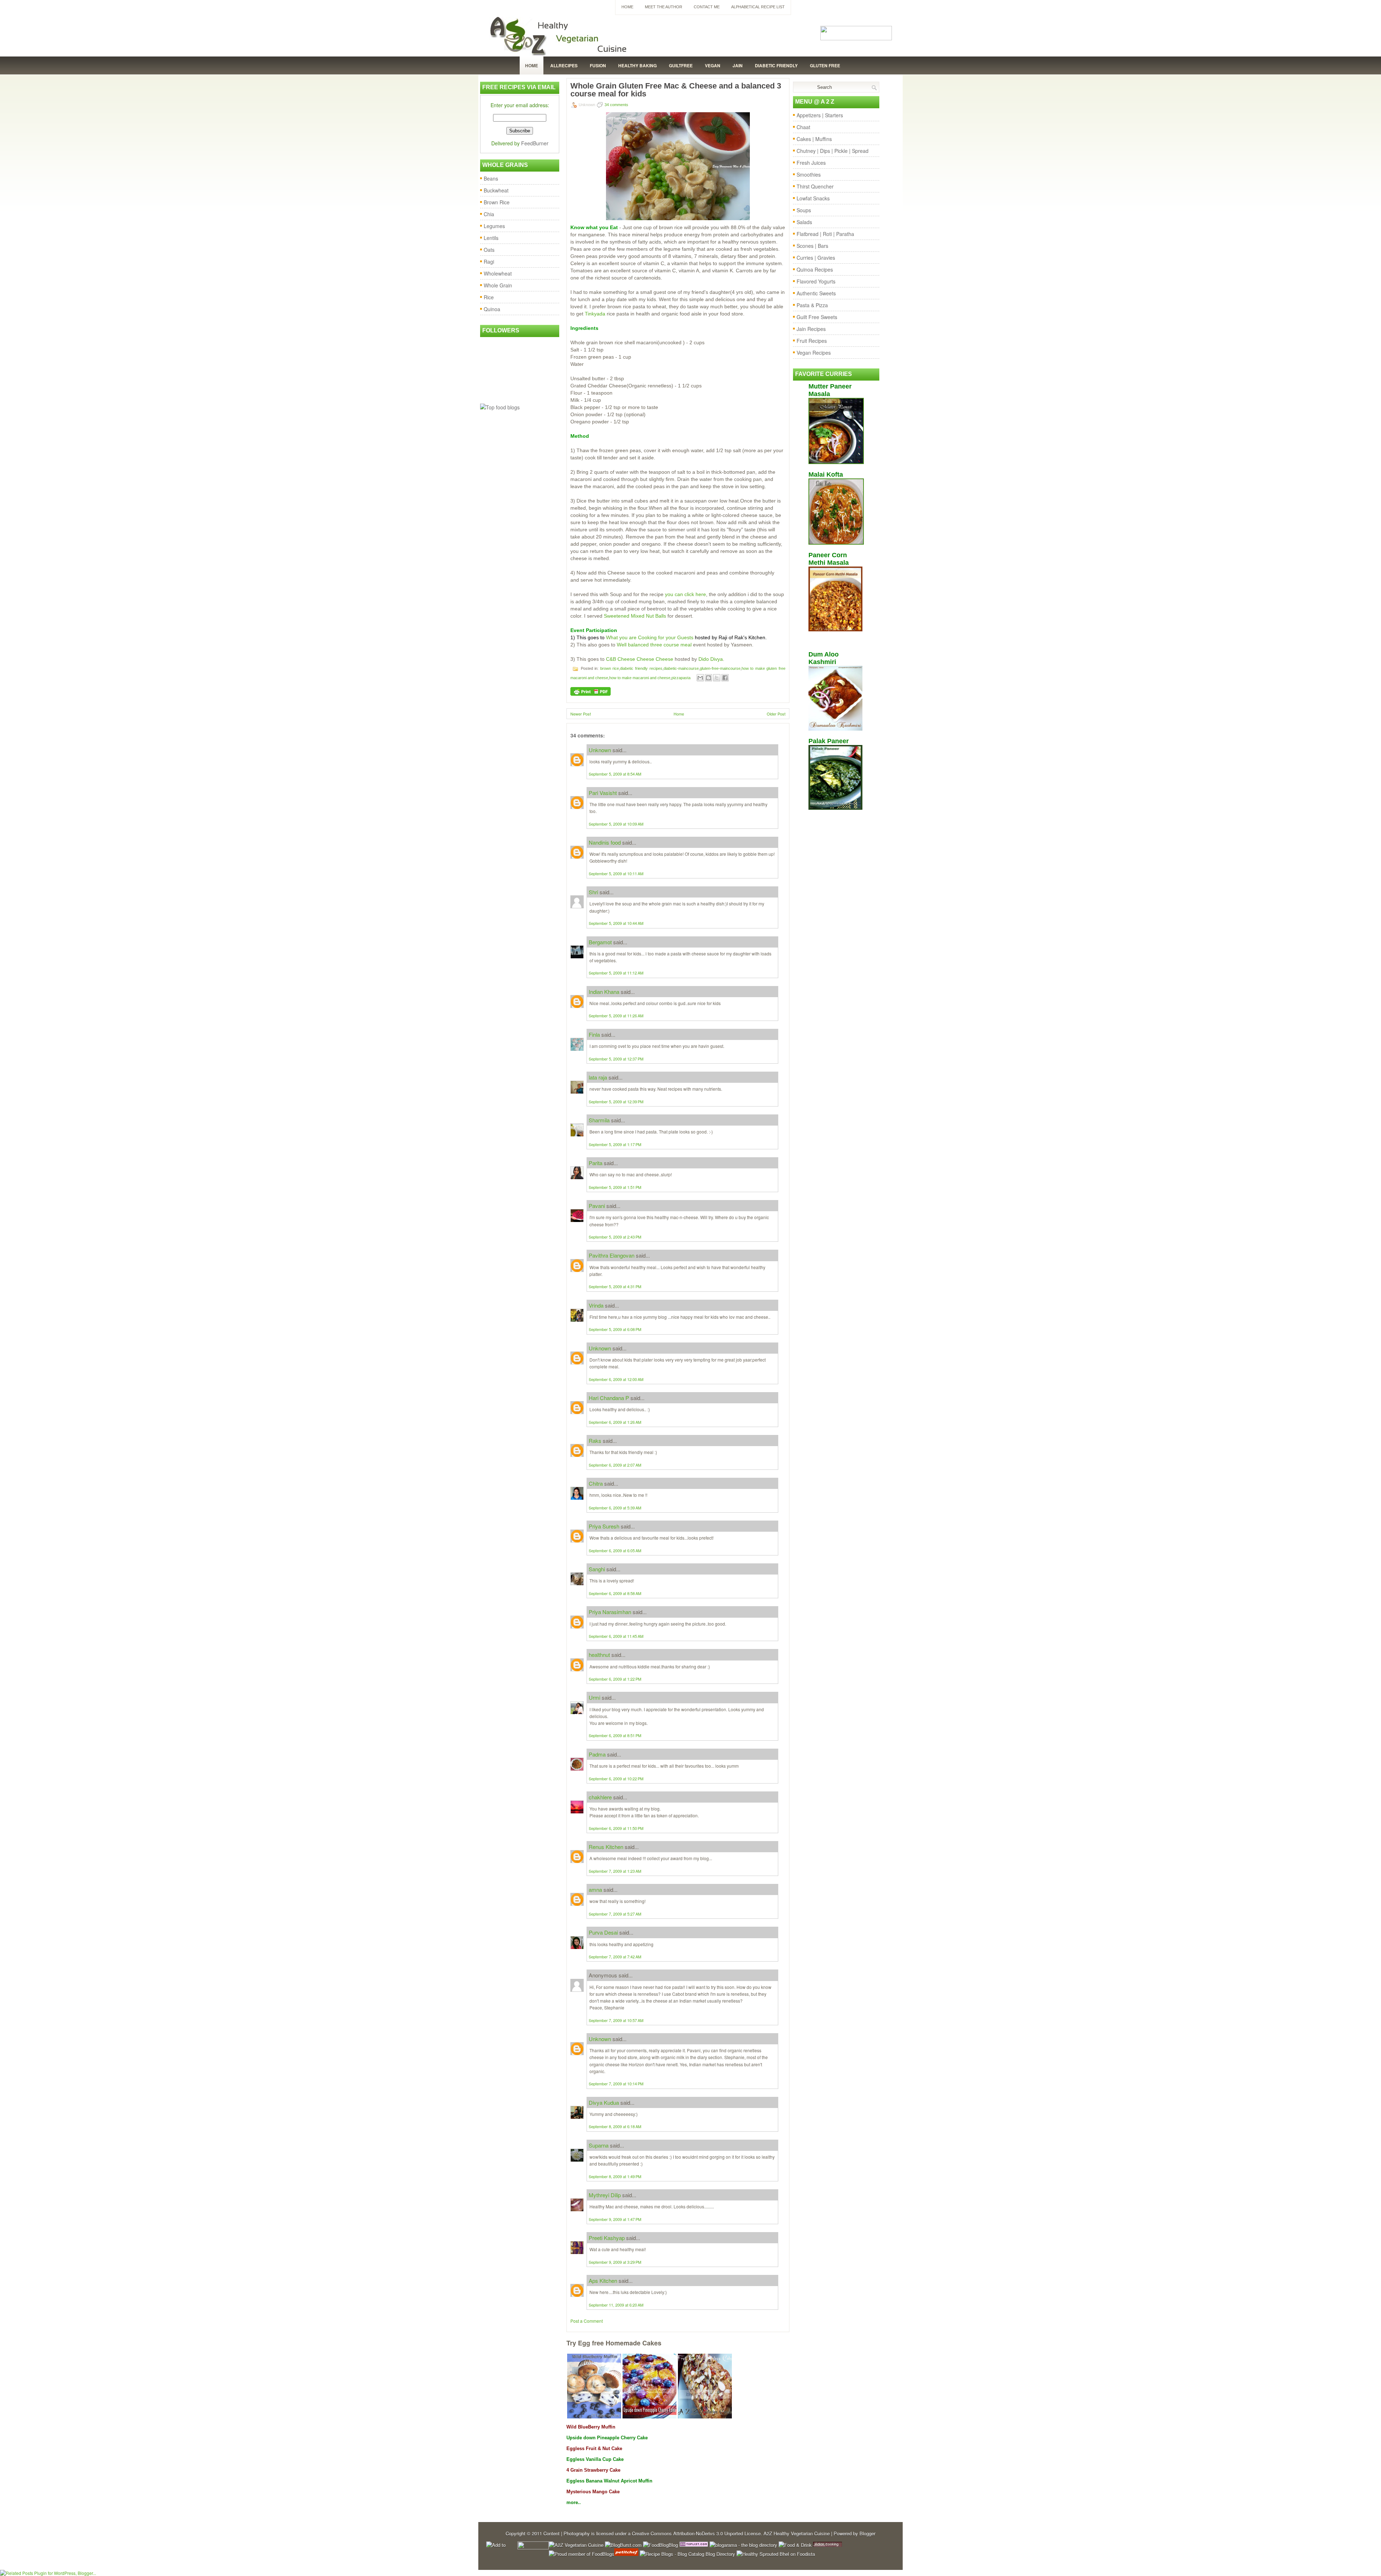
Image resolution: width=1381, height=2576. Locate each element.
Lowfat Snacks (813, 198)
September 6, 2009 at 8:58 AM (615, 1593)
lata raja (598, 1077)
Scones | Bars (812, 246)
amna (595, 1889)
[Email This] (700, 678)
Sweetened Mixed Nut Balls (635, 616)
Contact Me (707, 7)
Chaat (803, 127)
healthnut (599, 1655)
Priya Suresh (604, 1526)
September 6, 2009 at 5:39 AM (615, 1508)
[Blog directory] (694, 2545)
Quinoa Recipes (815, 269)
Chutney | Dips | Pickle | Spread (833, 151)
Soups (804, 210)
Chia (489, 214)
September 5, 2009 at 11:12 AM (616, 973)
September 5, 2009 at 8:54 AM (615, 774)
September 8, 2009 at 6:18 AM (615, 2126)
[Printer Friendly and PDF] (591, 694)
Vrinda (596, 1305)
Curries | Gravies (816, 258)
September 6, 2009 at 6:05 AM (615, 1550)
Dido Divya (711, 659)
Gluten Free (825, 65)
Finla (594, 1034)
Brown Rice (497, 202)
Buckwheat (496, 190)
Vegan (713, 65)
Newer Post (581, 714)
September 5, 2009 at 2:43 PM (615, 1237)
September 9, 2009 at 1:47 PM (615, 2219)
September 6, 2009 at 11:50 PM (616, 1828)
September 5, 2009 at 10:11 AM (616, 873)
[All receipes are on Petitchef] (626, 2554)
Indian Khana (604, 992)
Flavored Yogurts (816, 281)
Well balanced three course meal (654, 645)
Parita (596, 1163)
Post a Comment (587, 2321)
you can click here (685, 594)
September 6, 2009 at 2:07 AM (615, 1465)
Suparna (599, 2145)
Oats (489, 250)
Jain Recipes (811, 329)
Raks (595, 1441)
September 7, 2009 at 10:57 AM (616, 2020)
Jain (738, 65)
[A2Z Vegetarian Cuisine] (576, 2545)
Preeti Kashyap (607, 2238)
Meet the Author (664, 7)
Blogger (867, 2533)
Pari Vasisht (603, 793)
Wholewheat (498, 273)
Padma (597, 1754)
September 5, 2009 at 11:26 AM (616, 1016)
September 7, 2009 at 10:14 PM (616, 2084)
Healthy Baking (637, 65)
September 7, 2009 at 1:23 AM (615, 1871)
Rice (489, 297)
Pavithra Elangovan (612, 1255)
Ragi (489, 262)
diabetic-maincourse (681, 668)
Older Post (776, 714)
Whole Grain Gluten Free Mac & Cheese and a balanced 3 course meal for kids (676, 90)
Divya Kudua (604, 2102)
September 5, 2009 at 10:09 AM (616, 824)
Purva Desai (603, 1932)
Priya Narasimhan (610, 1612)
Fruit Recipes (812, 341)
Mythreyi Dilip (605, 2195)
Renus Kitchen (606, 1847)
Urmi (594, 1697)
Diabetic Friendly (776, 65)
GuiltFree (681, 65)
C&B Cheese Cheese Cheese (640, 659)
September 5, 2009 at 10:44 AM (616, 923)
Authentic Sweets (816, 293)
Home (627, 7)
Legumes (494, 226)
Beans (491, 178)
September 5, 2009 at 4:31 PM (615, 1286)
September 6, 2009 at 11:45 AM (616, 1636)
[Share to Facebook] (725, 678)
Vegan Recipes (814, 353)
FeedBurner (535, 143)
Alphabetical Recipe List (758, 7)
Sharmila (599, 1120)
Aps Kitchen (603, 2280)
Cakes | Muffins (814, 139)
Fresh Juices (811, 163)
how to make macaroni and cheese (640, 678)
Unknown (600, 750)
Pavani (597, 1206)
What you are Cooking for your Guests (650, 637)
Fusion (598, 65)
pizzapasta (681, 678)
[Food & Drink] (795, 2545)
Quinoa (492, 309)
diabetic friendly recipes (641, 668)
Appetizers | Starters (820, 115)
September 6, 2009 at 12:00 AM (616, 1379)
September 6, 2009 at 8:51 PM (615, 1735)
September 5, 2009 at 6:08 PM (615, 1329)
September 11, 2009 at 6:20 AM (616, 2305)
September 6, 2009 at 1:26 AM (615, 1422)
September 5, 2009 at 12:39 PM (616, 1101)
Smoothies (809, 174)
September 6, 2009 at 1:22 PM (615, 1679)
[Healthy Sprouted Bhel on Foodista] (776, 2554)
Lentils (491, 238)
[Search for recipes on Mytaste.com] (500, 407)
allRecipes (564, 65)
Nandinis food (605, 842)
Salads (804, 222)
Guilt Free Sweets (817, 317)
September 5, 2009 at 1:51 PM (615, 1187)
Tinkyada (596, 314)
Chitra (596, 1483)
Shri (593, 892)
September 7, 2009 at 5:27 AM (615, 1914)
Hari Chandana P (609, 1398)
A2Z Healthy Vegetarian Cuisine (797, 2533)
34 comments (616, 105)
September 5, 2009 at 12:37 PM (616, 1059)
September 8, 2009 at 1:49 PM (615, 2176)
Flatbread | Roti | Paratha (825, 234)
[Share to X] (717, 678)
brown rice (610, 668)
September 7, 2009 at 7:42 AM (615, 1957)
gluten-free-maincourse (720, 668)
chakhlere (600, 1797)
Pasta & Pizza (812, 305)
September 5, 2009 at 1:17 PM (615, 1144)
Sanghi (597, 1569)
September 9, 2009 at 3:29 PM (615, 2262)
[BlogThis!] (708, 678)
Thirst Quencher (815, 186)
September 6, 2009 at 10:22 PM (616, 1778)
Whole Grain (498, 285)
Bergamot (600, 942)
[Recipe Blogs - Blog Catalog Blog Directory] (687, 2554)
